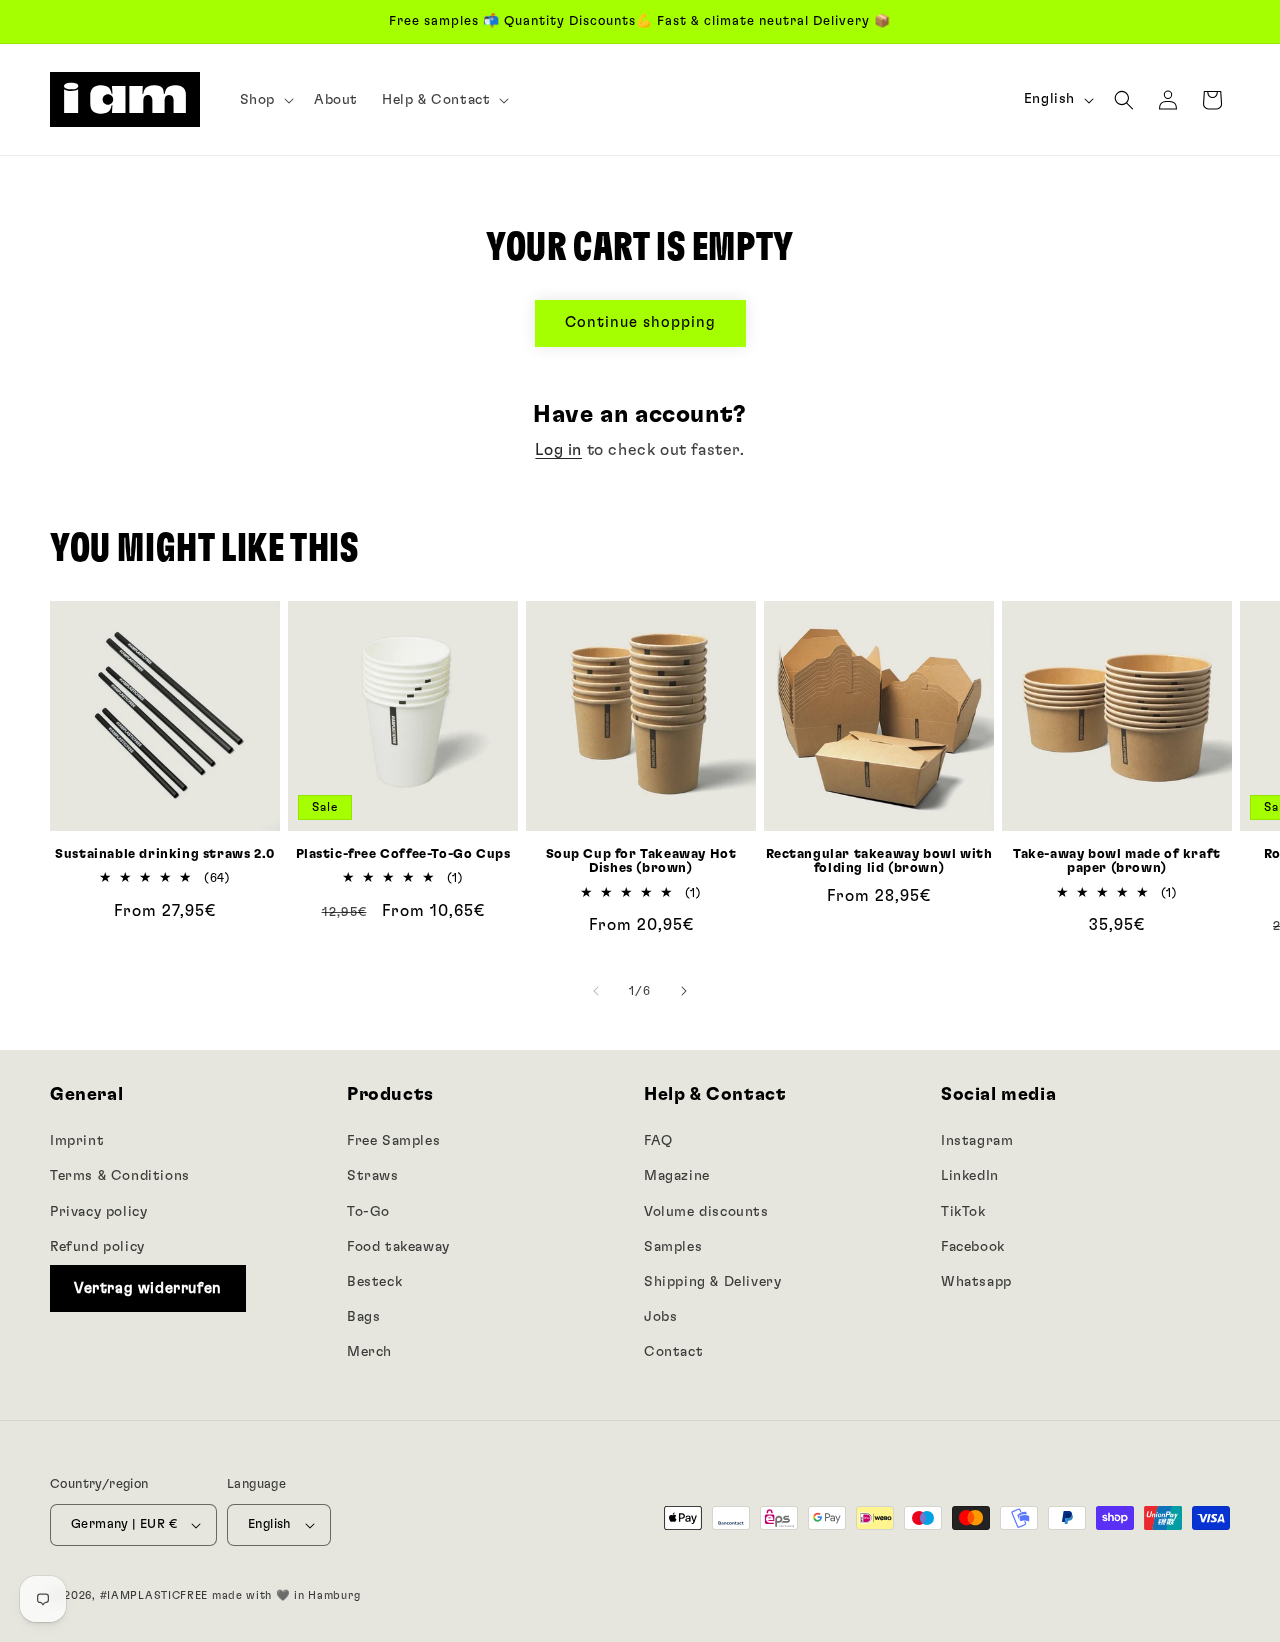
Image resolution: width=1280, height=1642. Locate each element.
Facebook (973, 1246)
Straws (373, 1176)
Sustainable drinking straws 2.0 (165, 854)
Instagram (977, 1141)
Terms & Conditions (120, 1176)
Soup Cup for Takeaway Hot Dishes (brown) (641, 861)
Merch (369, 1352)
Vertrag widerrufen (148, 1287)
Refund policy (97, 1246)
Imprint (77, 1141)
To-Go (368, 1211)
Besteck (374, 1281)
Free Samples (393, 1141)
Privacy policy (98, 1211)
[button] (265, 100)
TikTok (963, 1211)
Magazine (677, 1176)
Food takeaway (398, 1246)
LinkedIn (970, 1176)
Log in (558, 450)
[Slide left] (596, 991)
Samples (673, 1246)
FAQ (658, 1141)
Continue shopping (640, 322)
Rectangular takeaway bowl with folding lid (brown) (879, 861)
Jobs (660, 1316)
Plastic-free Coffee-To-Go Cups (403, 854)
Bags (363, 1316)
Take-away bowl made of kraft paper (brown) (1117, 861)
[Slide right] (684, 991)
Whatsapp (976, 1281)
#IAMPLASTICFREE (154, 1595)
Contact (673, 1352)
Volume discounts (706, 1211)
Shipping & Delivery (712, 1281)
